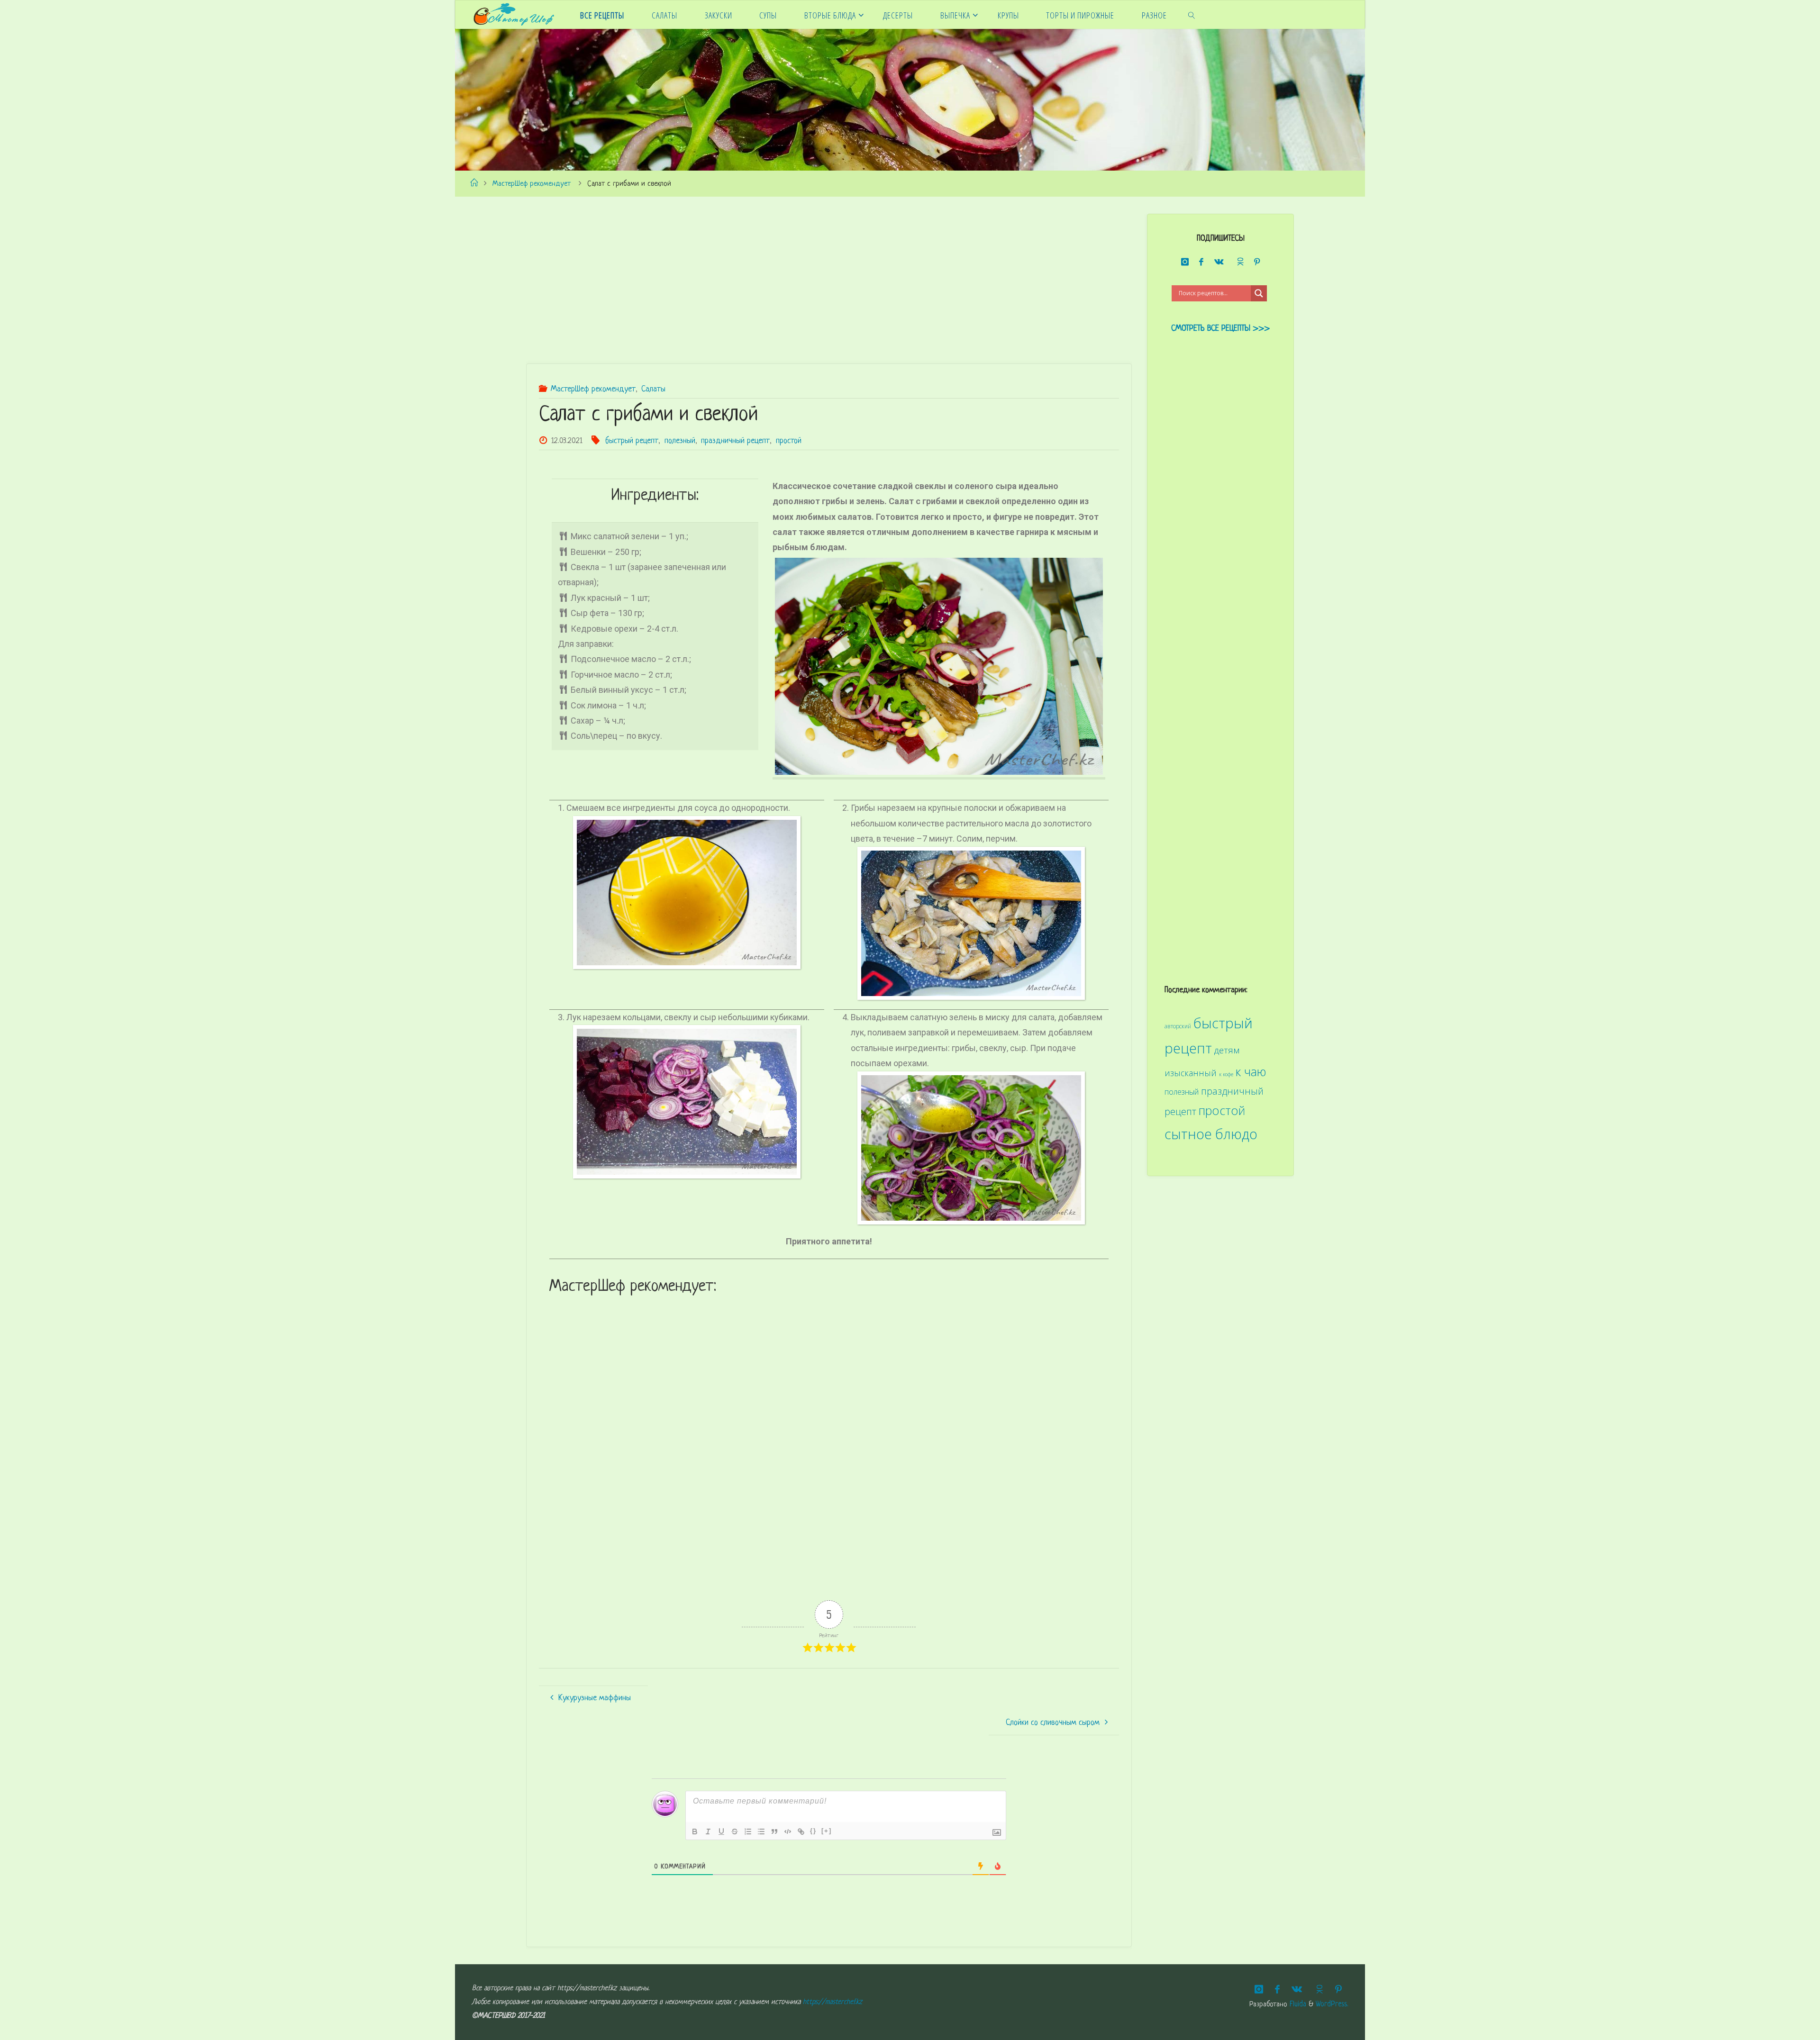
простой (789, 441)
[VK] (1219, 262)
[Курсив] (708, 1831)
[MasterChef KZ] (514, 14)
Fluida (1297, 2005)
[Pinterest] (1257, 262)
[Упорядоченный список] (748, 1831)
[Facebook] (1201, 262)
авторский (1178, 1026)
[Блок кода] (788, 1831)
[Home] (473, 184)
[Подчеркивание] (721, 1831)
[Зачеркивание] (735, 1831)
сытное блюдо (1211, 1134)
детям (1227, 1050)
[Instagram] (1185, 262)
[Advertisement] (810, 280)
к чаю (1251, 1072)
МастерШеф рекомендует (532, 184)
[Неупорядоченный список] (761, 1831)
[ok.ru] (1239, 262)
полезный (680, 441)
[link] (1191, 15)
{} (813, 1831)
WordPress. (1332, 2005)
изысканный (1191, 1073)
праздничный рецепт (735, 441)
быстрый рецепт (632, 441)
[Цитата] (774, 1831)
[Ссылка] (801, 1831)
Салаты (653, 389)
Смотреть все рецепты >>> (1220, 329)
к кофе (1226, 1074)
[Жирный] (695, 1831)
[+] (827, 1831)
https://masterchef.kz (833, 2002)
